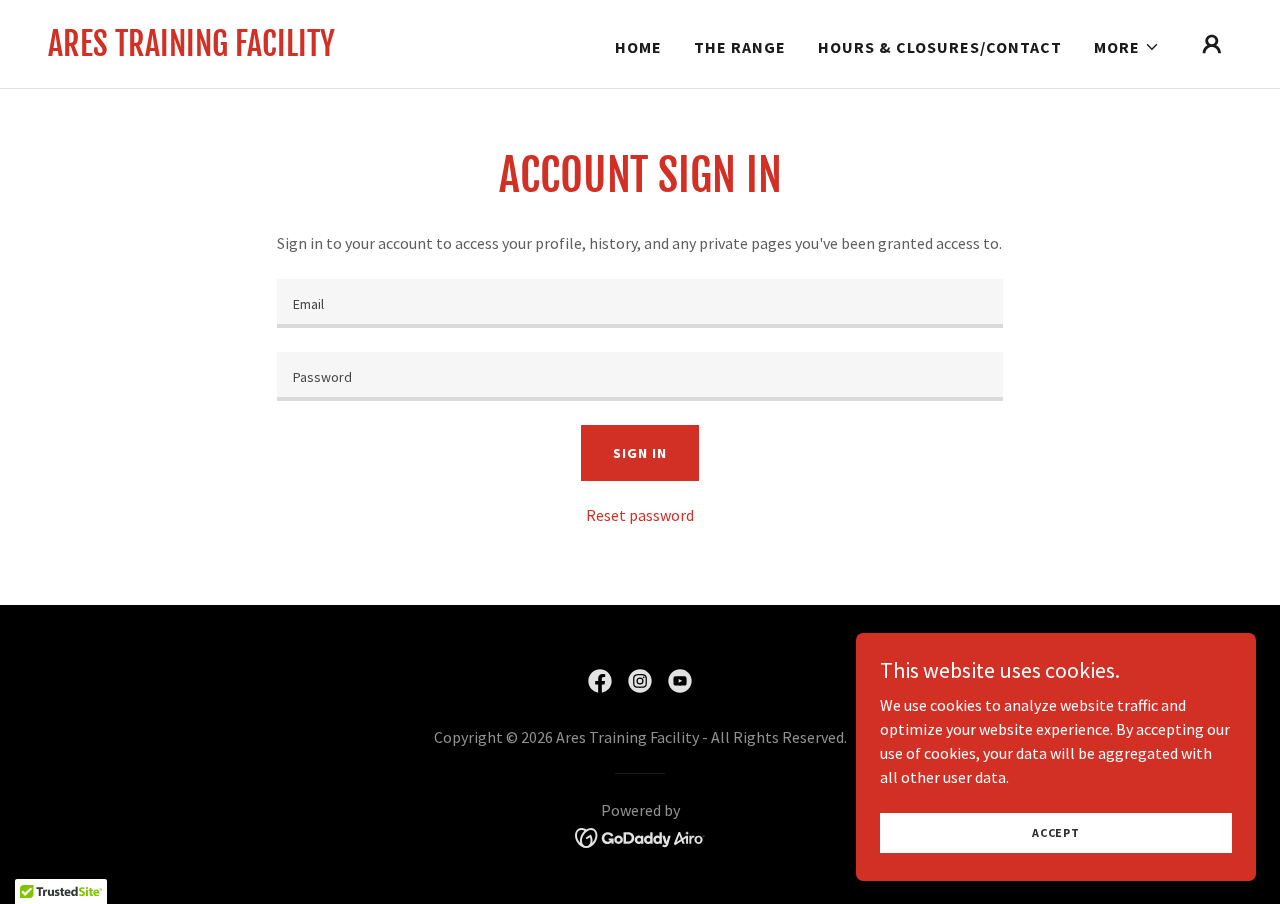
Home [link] (638, 47)
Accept (1056, 832)
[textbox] (639, 303)
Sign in (639, 453)
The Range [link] (740, 47)
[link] (191, 50)
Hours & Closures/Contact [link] (940, 47)
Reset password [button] (640, 515)
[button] (1127, 47)
